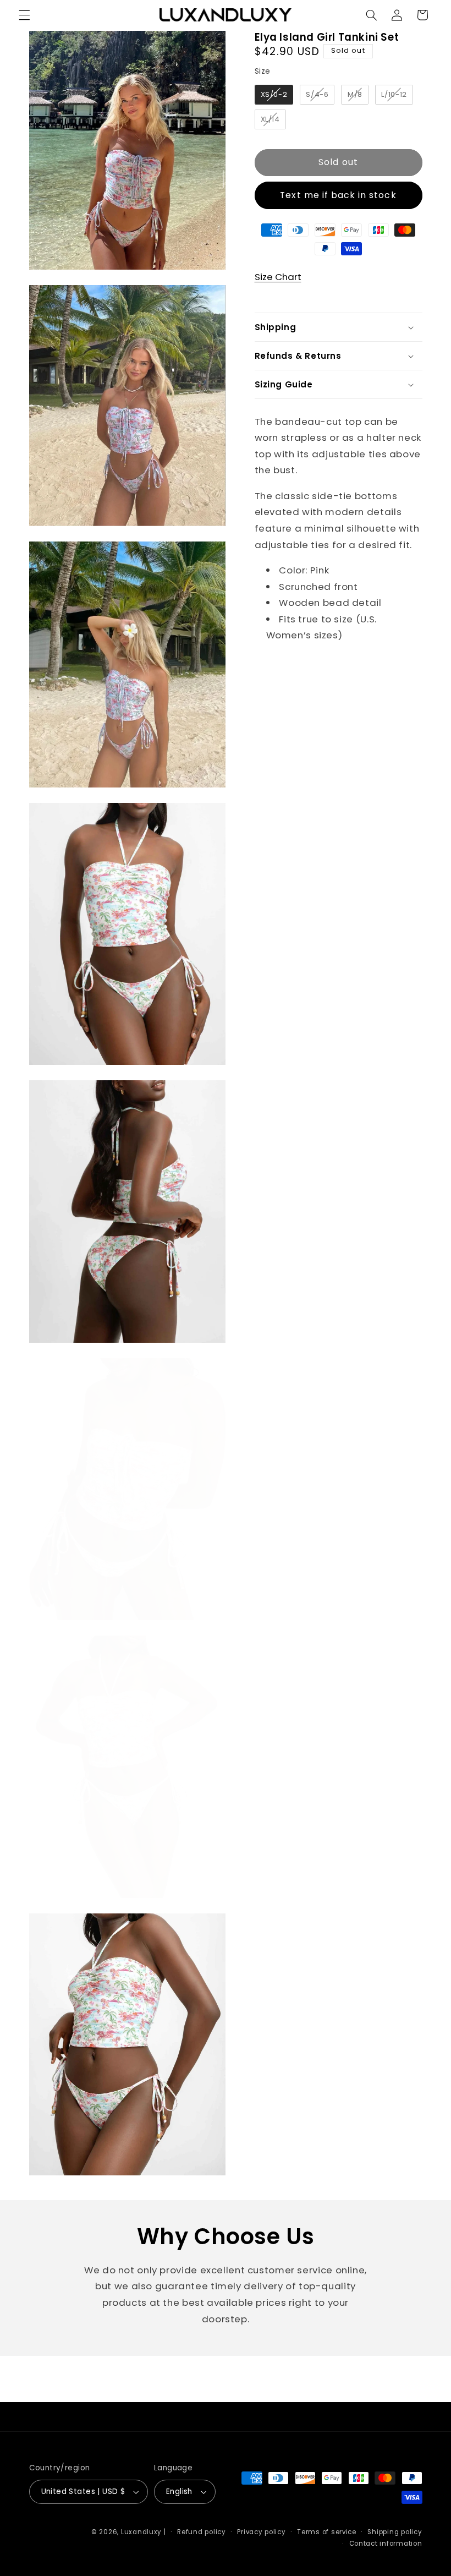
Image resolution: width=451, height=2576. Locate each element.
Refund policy (202, 2532)
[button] (24, 15)
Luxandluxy (141, 2532)
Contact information (386, 2544)
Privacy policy (261, 2532)
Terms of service (327, 2532)
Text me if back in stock (338, 195)
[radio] (274, 95)
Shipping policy (395, 2532)
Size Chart (278, 277)
